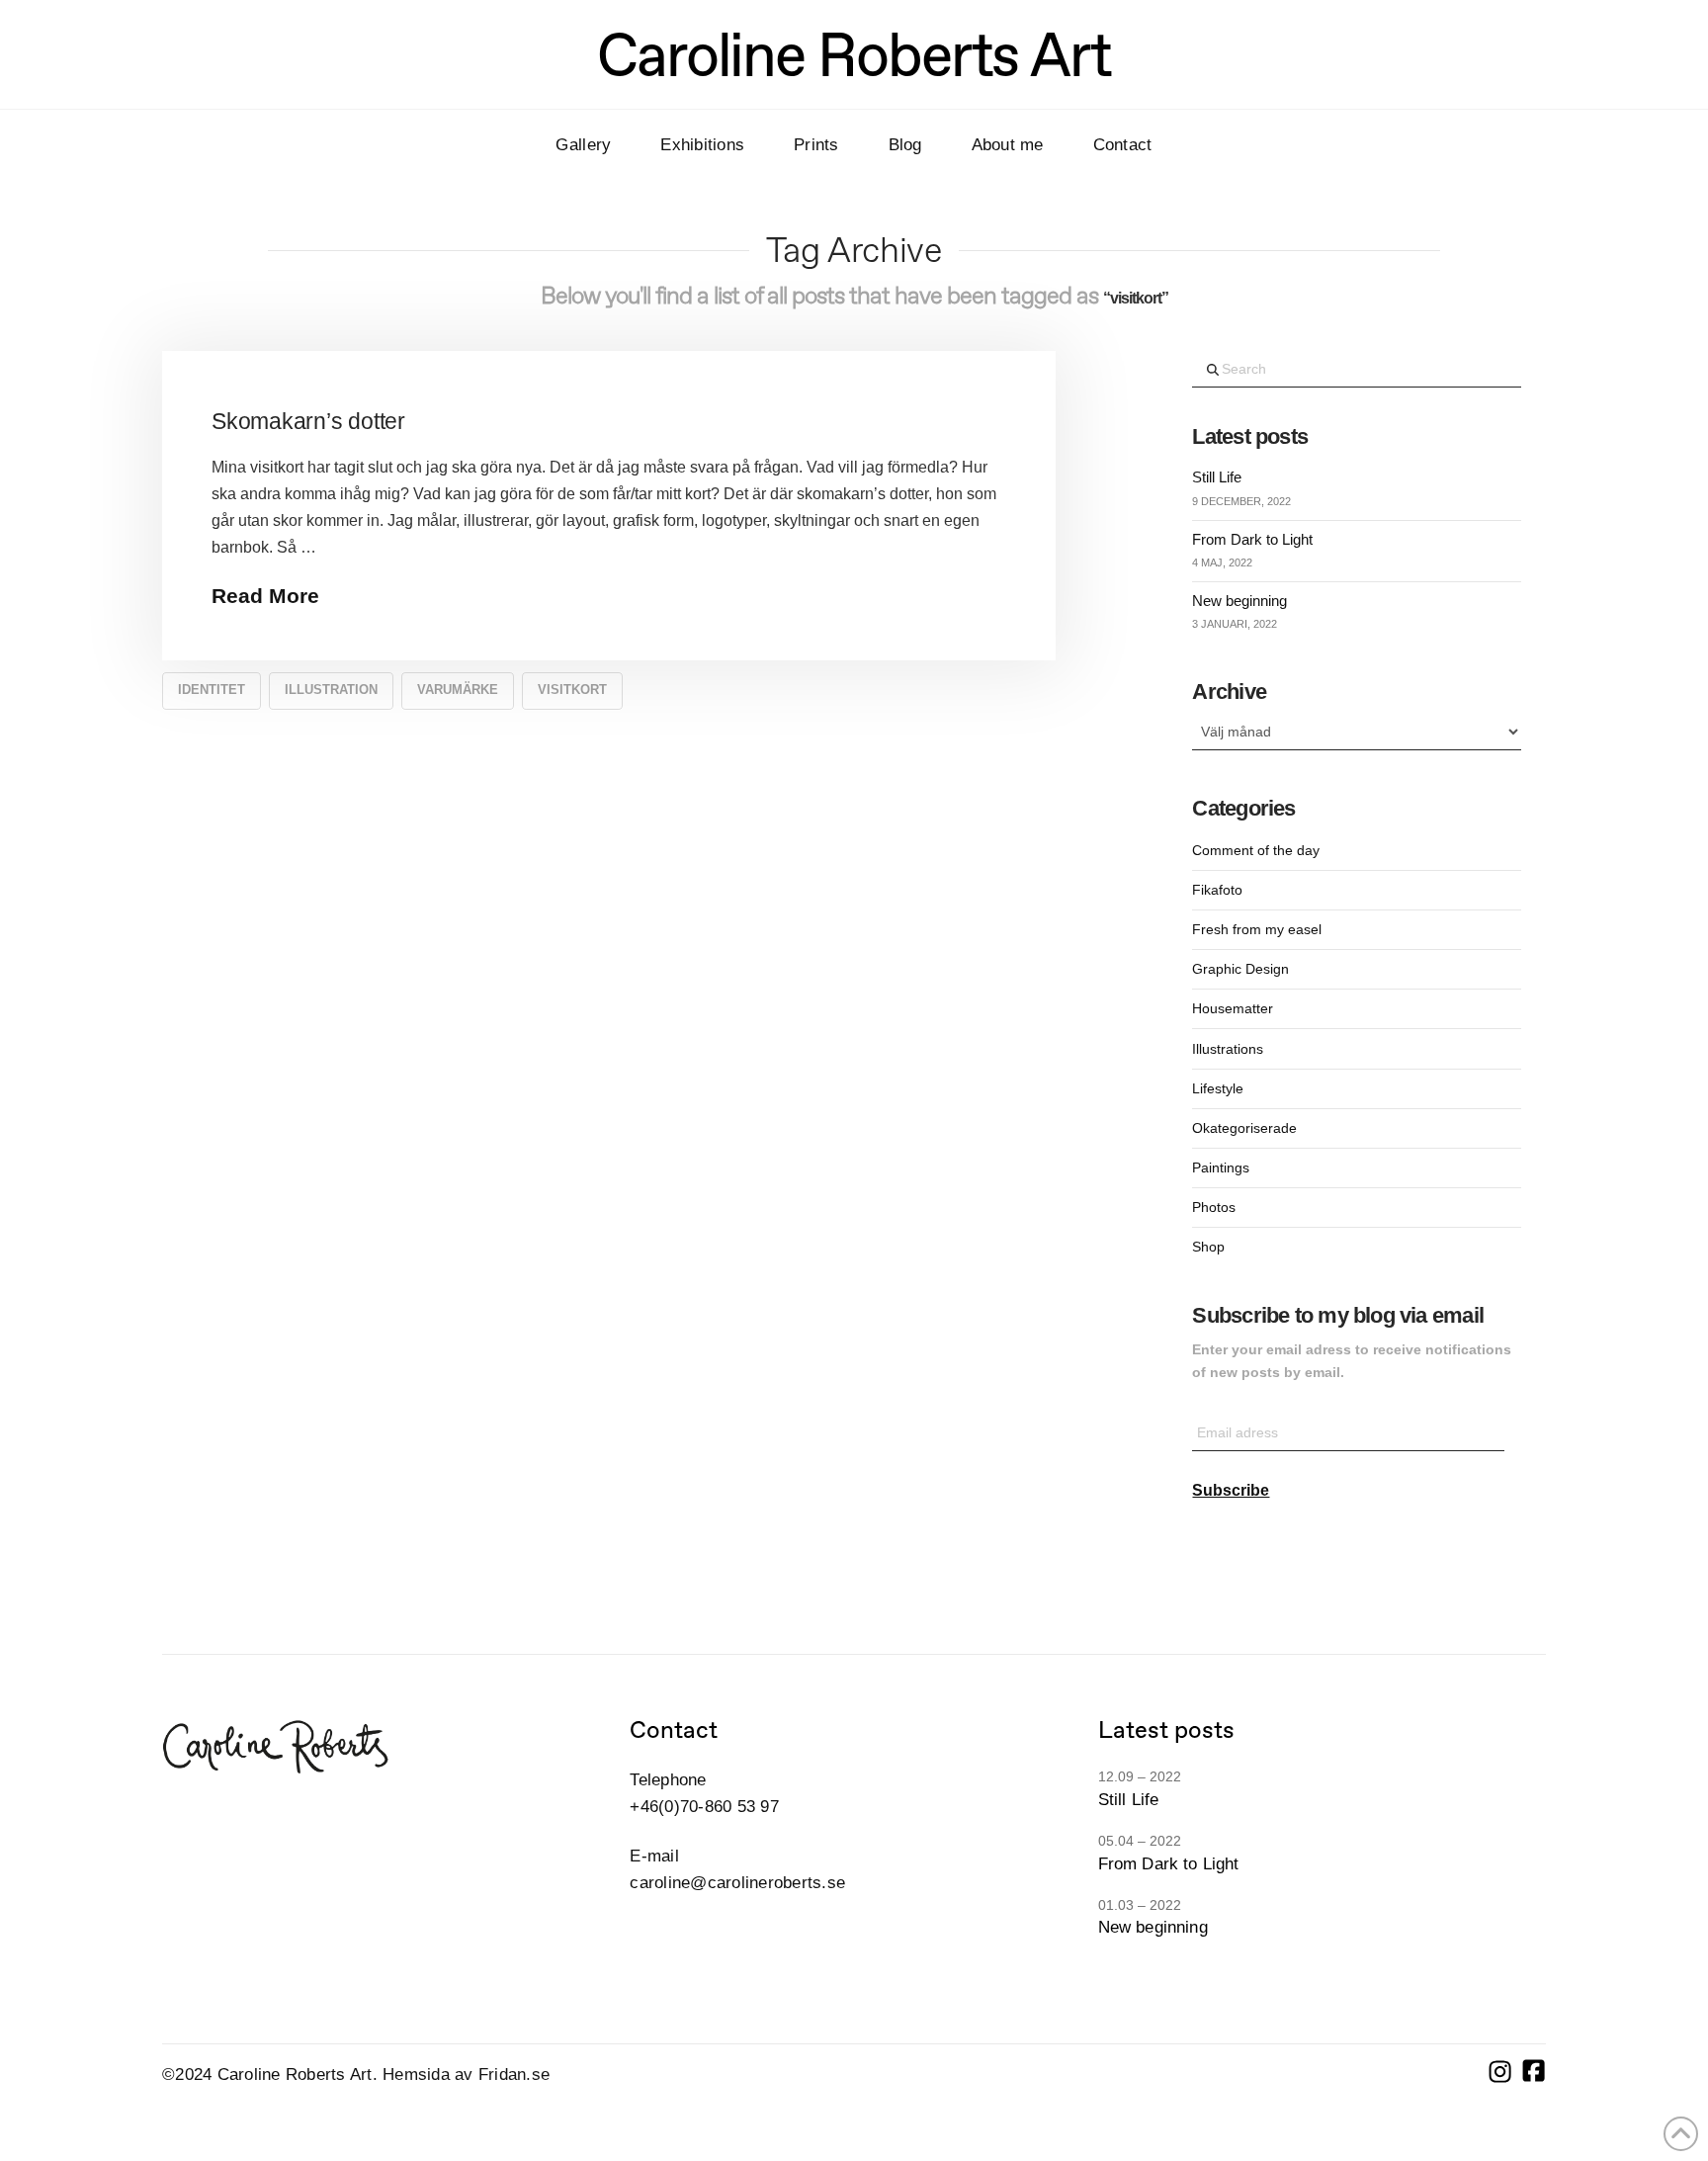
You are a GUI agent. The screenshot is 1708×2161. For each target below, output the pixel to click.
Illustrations (1228, 1049)
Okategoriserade (1244, 1128)
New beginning (1239, 601)
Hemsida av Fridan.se (466, 2075)
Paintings (1221, 1167)
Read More (265, 596)
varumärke (458, 690)
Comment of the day (1256, 850)
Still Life (1217, 477)
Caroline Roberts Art (854, 54)
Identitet (212, 690)
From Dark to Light (1252, 539)
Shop (1208, 1247)
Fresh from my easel (1257, 929)
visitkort (572, 690)
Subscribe (1231, 1490)
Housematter (1233, 1008)
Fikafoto (1217, 890)
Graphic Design (1240, 969)
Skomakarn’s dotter (308, 421)
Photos (1214, 1207)
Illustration (331, 690)
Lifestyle (1218, 1088)
